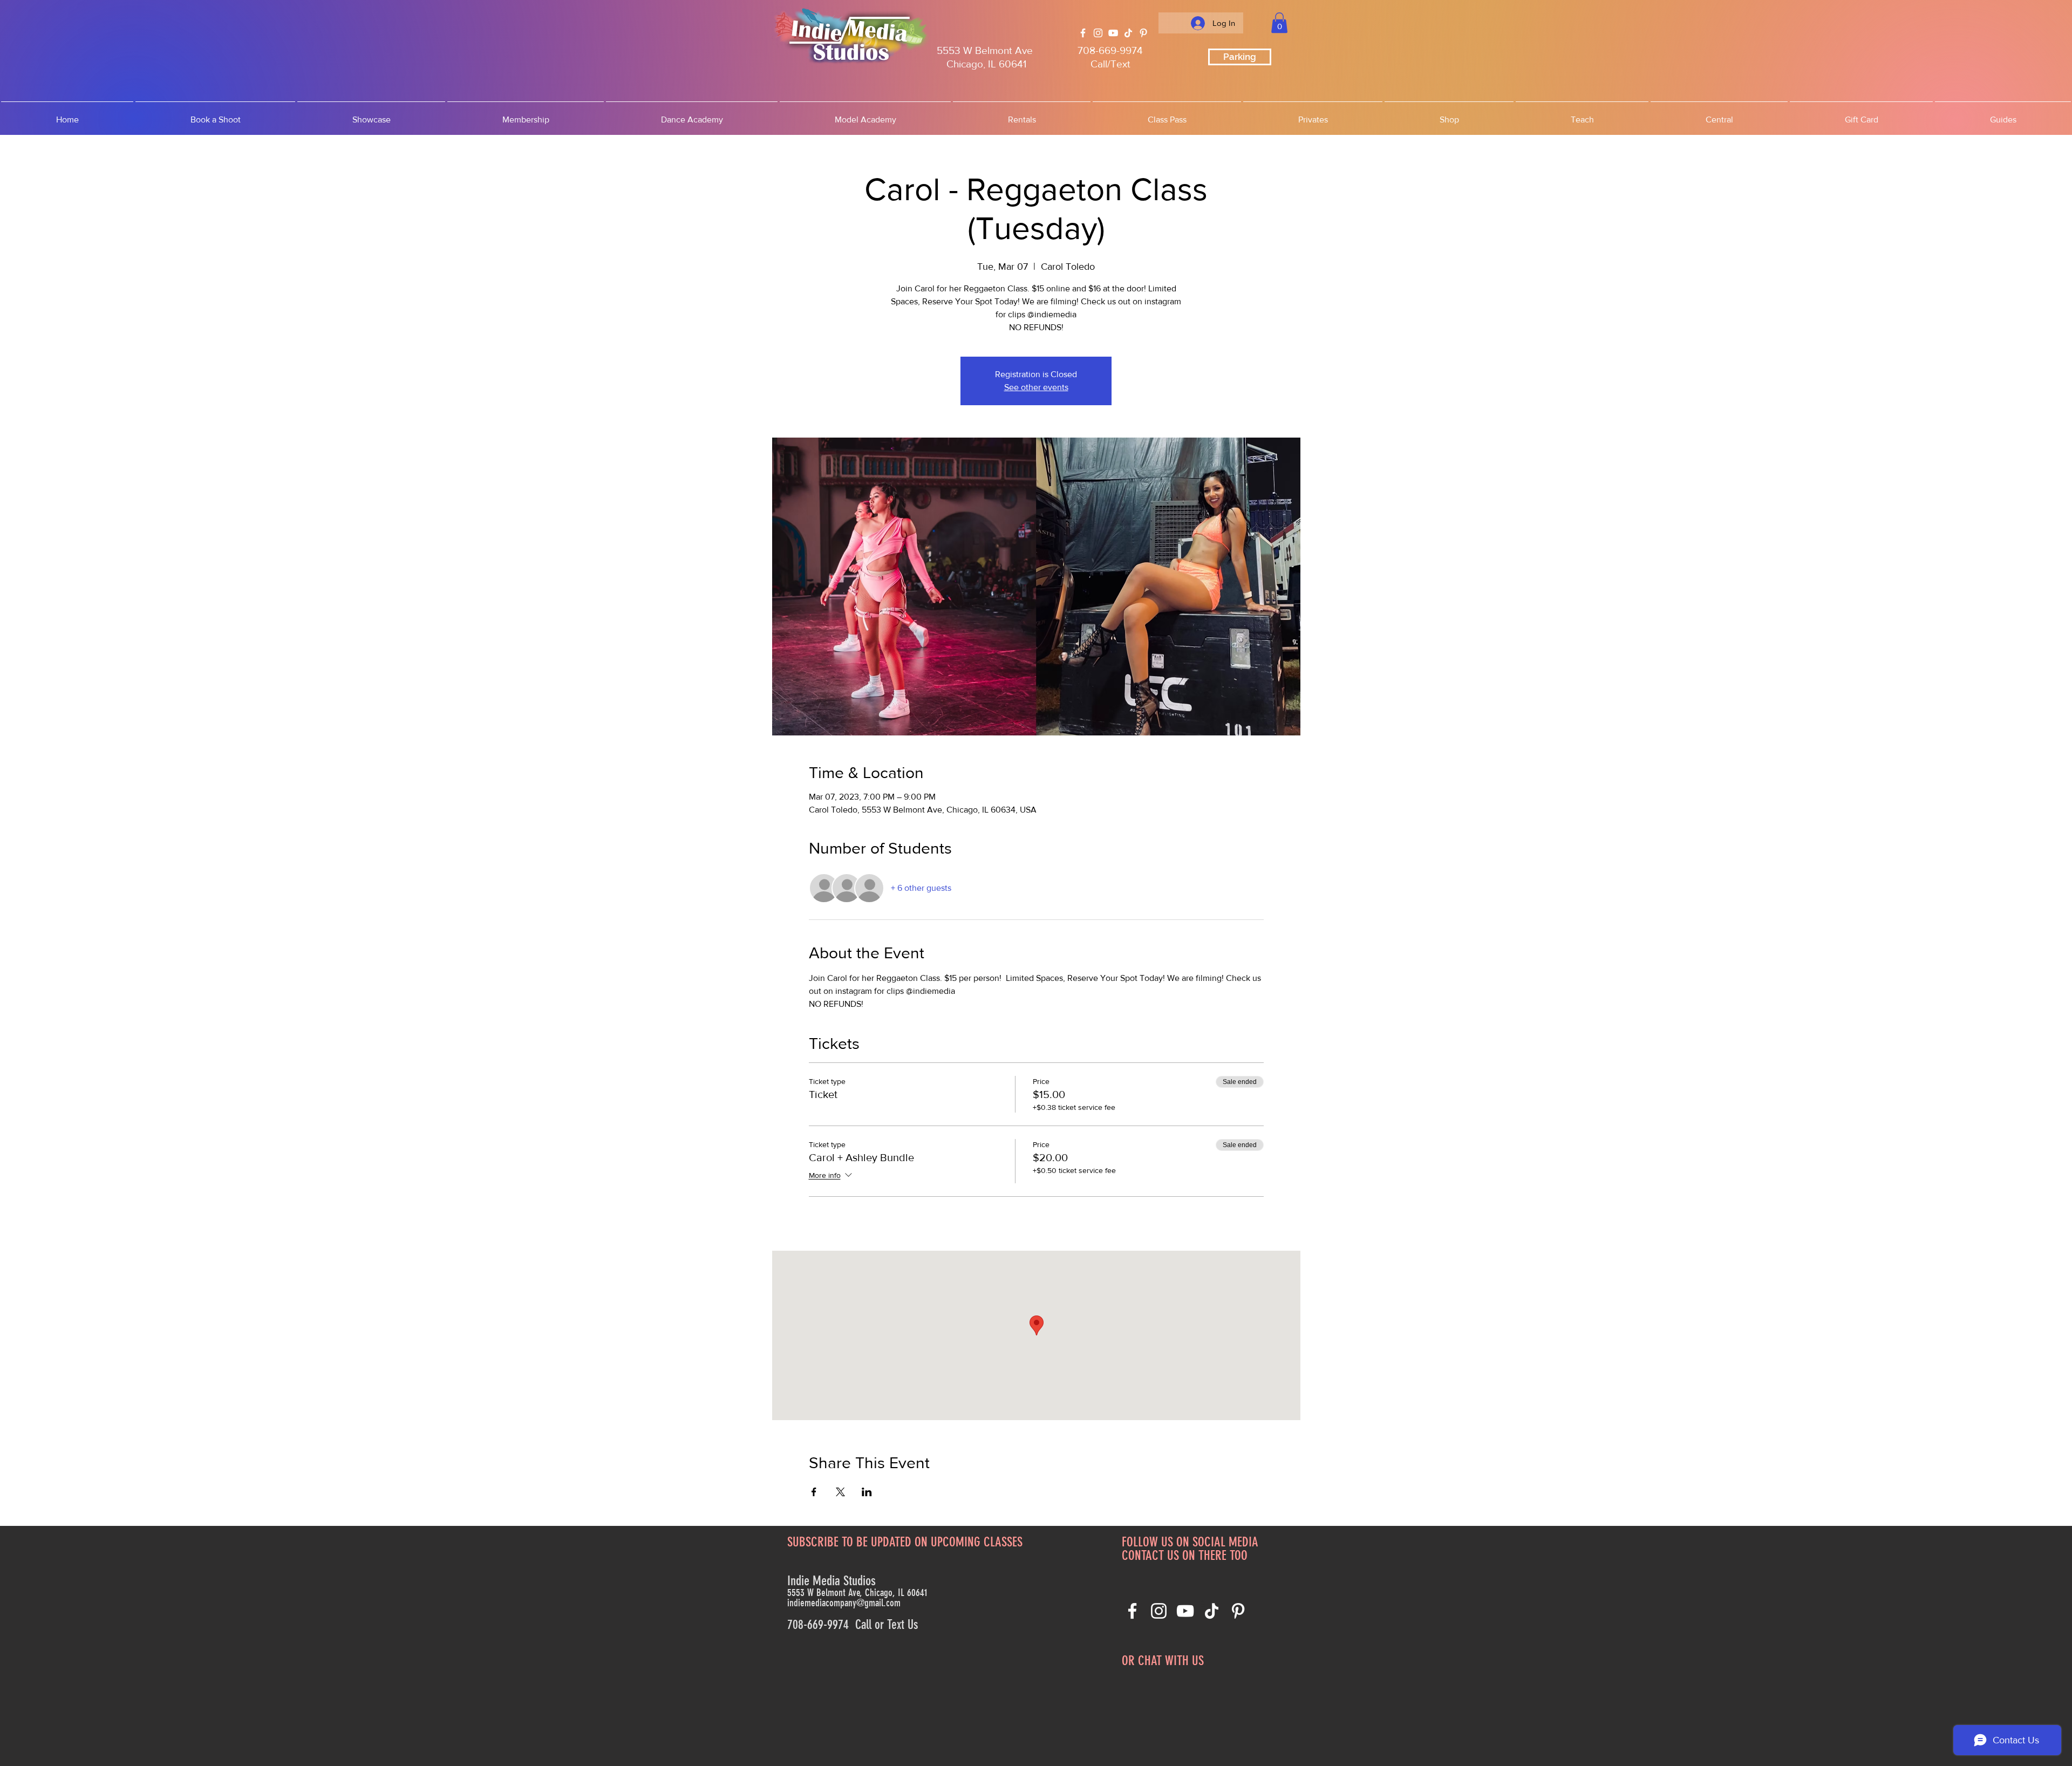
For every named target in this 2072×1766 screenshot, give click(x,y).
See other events (1036, 387)
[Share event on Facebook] (814, 1492)
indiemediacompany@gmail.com (844, 1603)
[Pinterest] (1143, 33)
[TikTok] (1128, 33)
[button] (1279, 23)
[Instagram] (1098, 33)
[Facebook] (1083, 33)
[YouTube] (1113, 33)
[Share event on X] (840, 1492)
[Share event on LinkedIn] (867, 1492)
